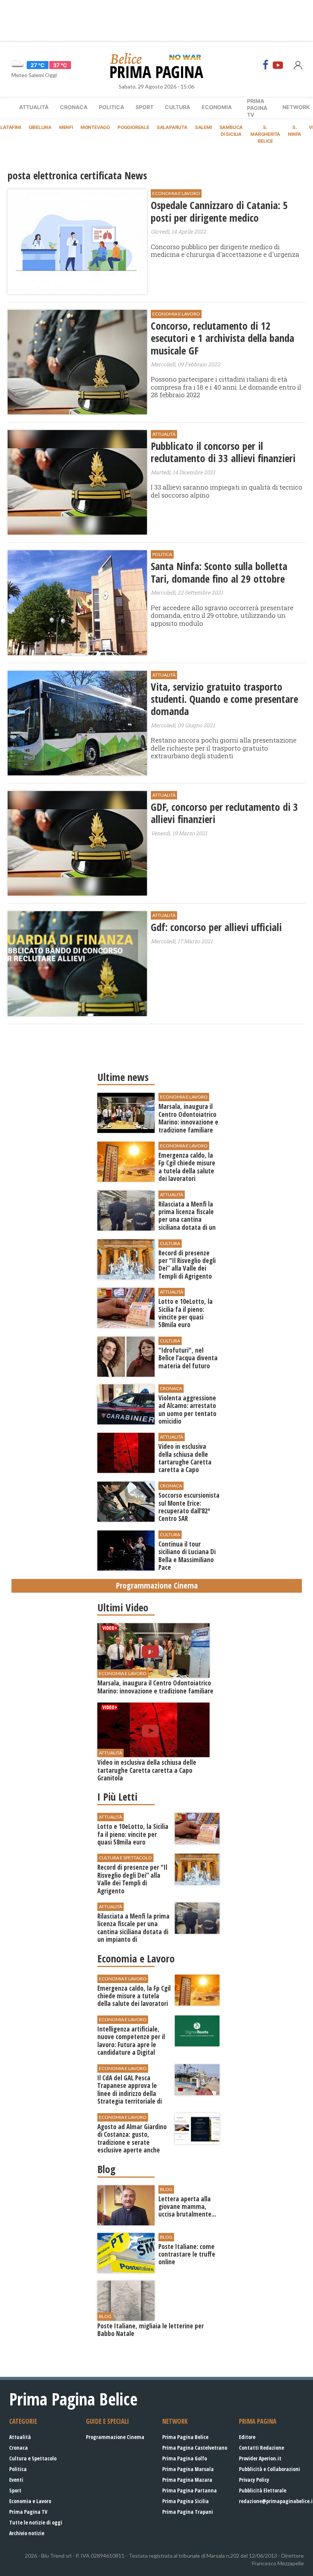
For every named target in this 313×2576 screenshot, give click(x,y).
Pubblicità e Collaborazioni (269, 2469)
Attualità (34, 107)
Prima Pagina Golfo (185, 2458)
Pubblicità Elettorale (263, 2490)
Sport (144, 107)
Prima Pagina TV (28, 2512)
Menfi (66, 127)
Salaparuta (172, 127)
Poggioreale (133, 127)
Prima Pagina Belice (185, 2437)
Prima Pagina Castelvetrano (195, 2448)
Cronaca (74, 107)
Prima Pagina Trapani (188, 2512)
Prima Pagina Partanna (190, 2490)
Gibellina (40, 127)
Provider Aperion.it (260, 2458)
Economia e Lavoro (30, 2501)
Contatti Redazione (261, 2448)
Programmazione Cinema (115, 2437)
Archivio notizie (27, 2533)
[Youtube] (278, 65)
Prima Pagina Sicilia (186, 2501)
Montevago (95, 127)
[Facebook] (266, 65)
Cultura (177, 107)
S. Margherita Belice (265, 134)
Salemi (203, 127)
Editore (247, 2437)
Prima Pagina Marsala (188, 2469)
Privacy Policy (254, 2480)
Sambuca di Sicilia (231, 131)
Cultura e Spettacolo (33, 2458)
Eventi (16, 2480)
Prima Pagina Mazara (187, 2480)
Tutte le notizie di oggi (36, 2522)
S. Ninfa (294, 131)
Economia (217, 107)
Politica (111, 107)
